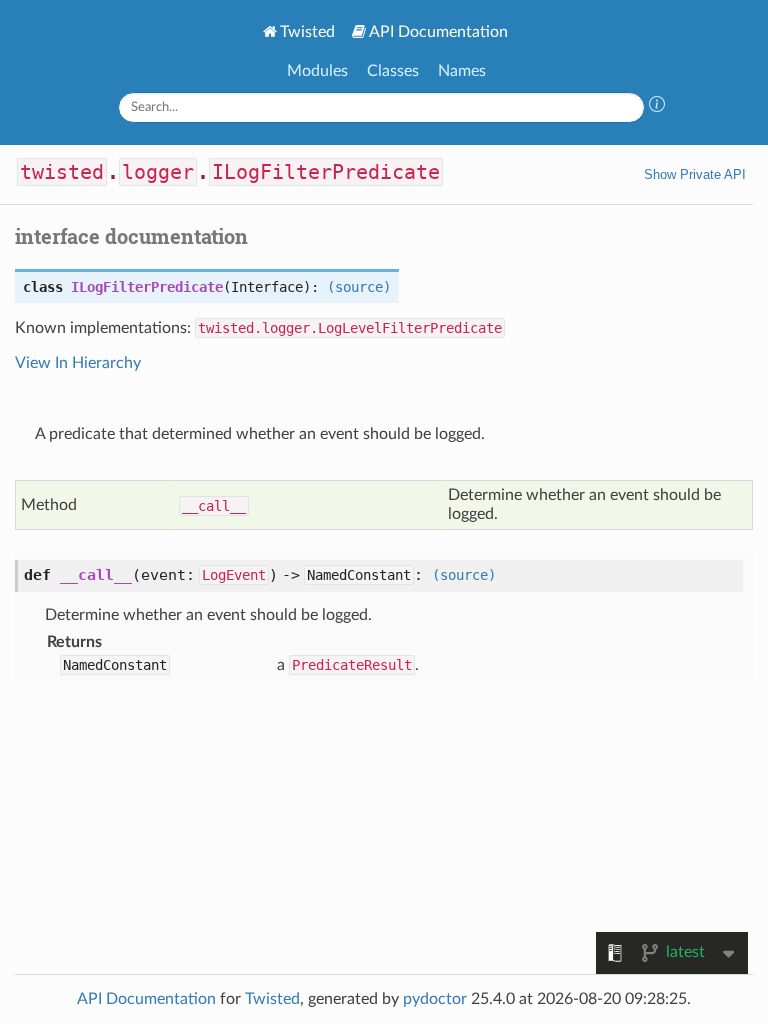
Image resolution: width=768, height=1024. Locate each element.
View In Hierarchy (78, 363)
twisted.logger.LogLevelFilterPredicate (350, 328)
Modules (317, 71)
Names (462, 71)
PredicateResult (352, 665)
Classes (393, 71)
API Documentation (438, 32)
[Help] (657, 107)
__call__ (214, 506)
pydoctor (435, 999)
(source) (359, 287)
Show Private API (695, 174)
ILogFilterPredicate (326, 172)
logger (158, 172)
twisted (62, 172)
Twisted (307, 32)
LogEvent (234, 575)
